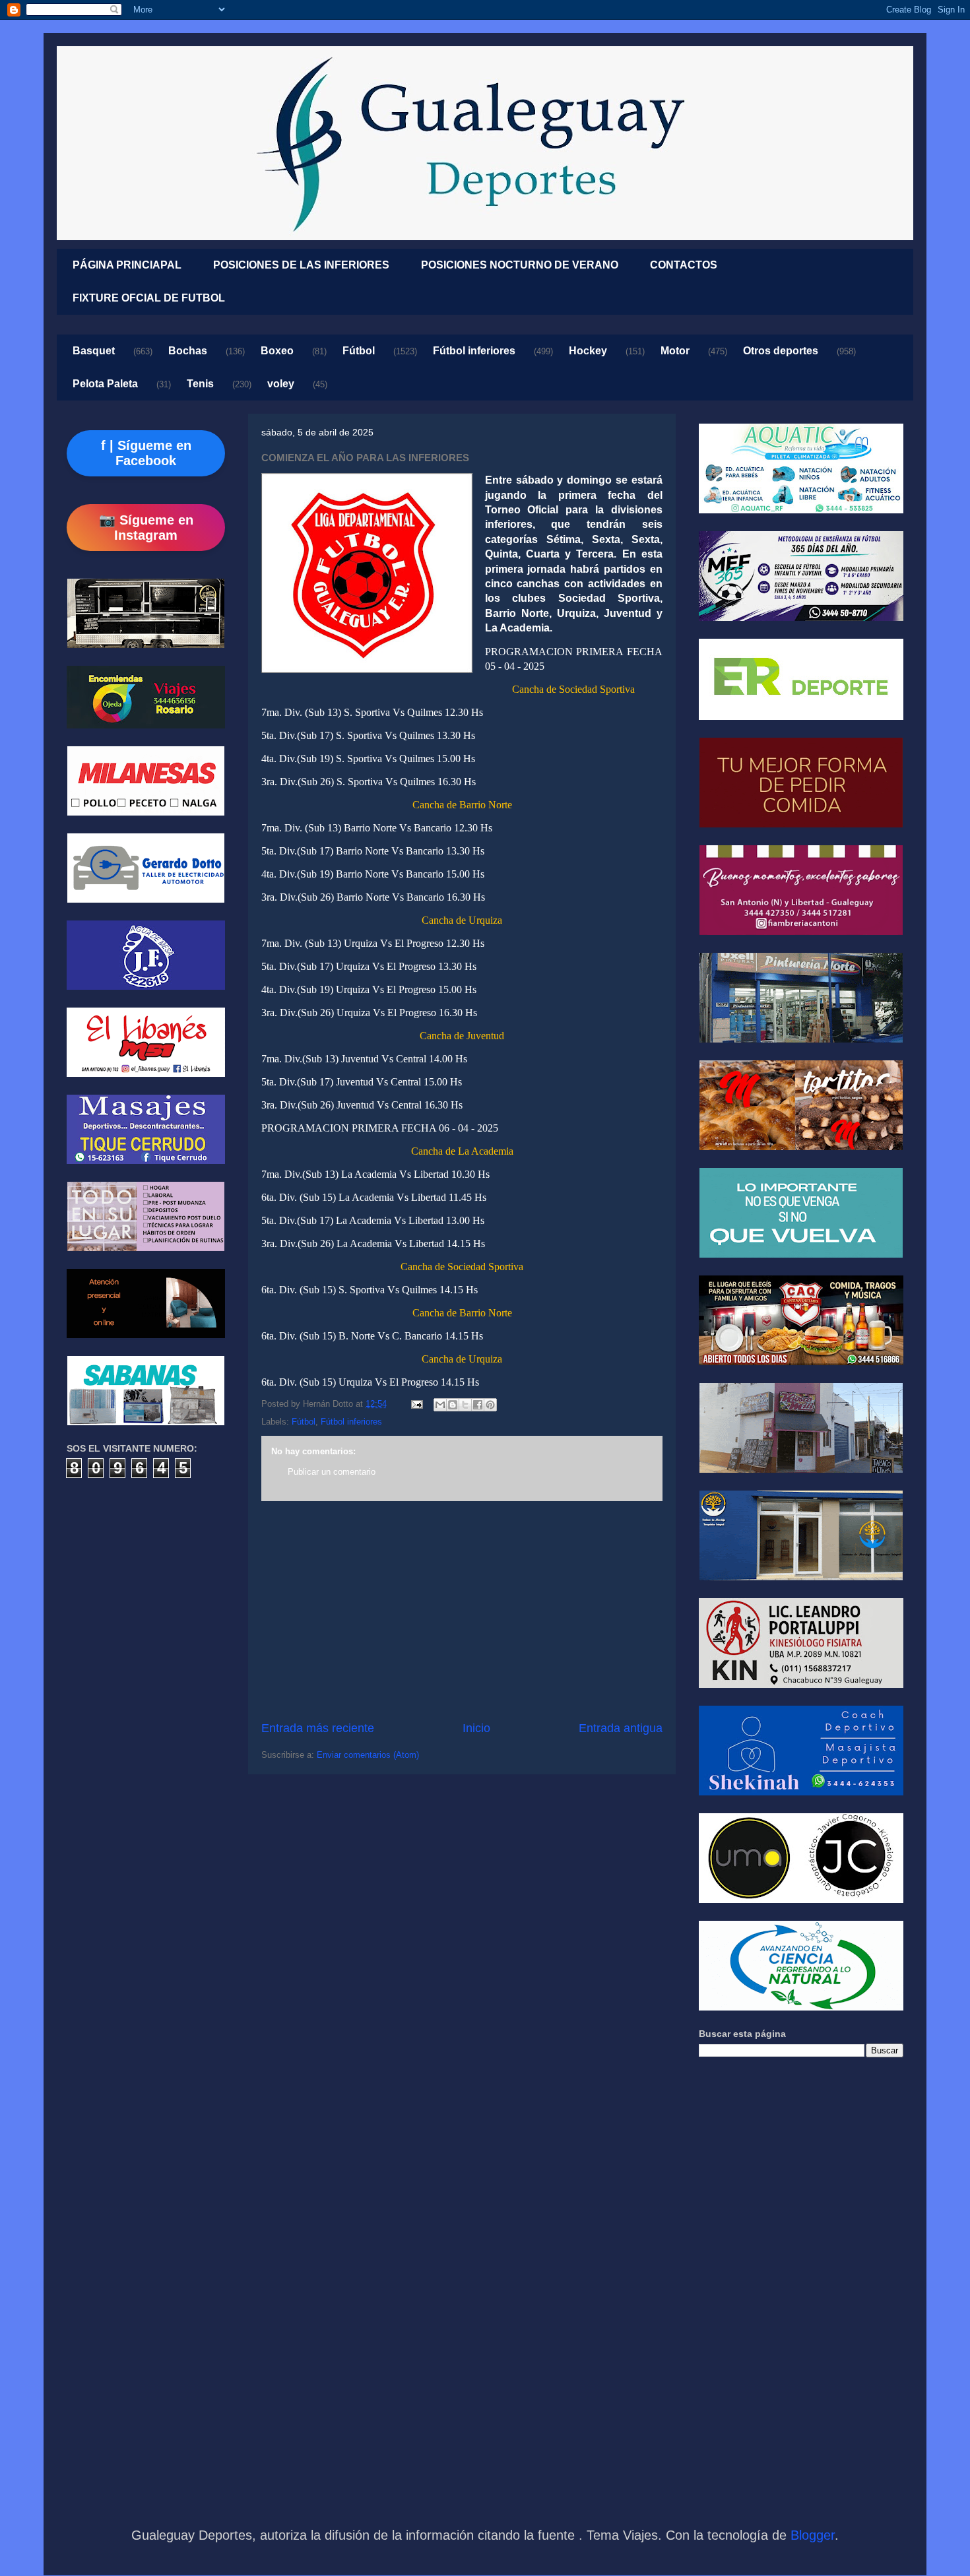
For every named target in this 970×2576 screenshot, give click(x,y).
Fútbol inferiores (474, 351)
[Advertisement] (462, 1611)
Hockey (588, 351)
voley (281, 384)
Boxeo (277, 351)
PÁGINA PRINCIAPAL (127, 265)
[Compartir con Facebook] (478, 1405)
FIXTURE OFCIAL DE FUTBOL (149, 298)
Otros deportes (781, 351)
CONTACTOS (684, 265)
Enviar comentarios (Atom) (368, 1755)
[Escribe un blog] (453, 1405)
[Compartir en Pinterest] (490, 1405)
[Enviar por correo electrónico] (440, 1405)
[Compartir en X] (465, 1405)
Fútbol (359, 351)
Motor (675, 351)
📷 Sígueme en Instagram (146, 528)
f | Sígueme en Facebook (146, 453)
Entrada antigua (621, 1728)
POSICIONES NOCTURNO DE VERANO (520, 265)
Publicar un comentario (332, 1472)
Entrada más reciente (318, 1728)
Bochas (188, 351)
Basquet (94, 351)
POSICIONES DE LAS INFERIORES (301, 265)
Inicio (476, 1728)
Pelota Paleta (105, 384)
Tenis (200, 384)
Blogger (813, 2535)
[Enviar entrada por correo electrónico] (416, 1404)
